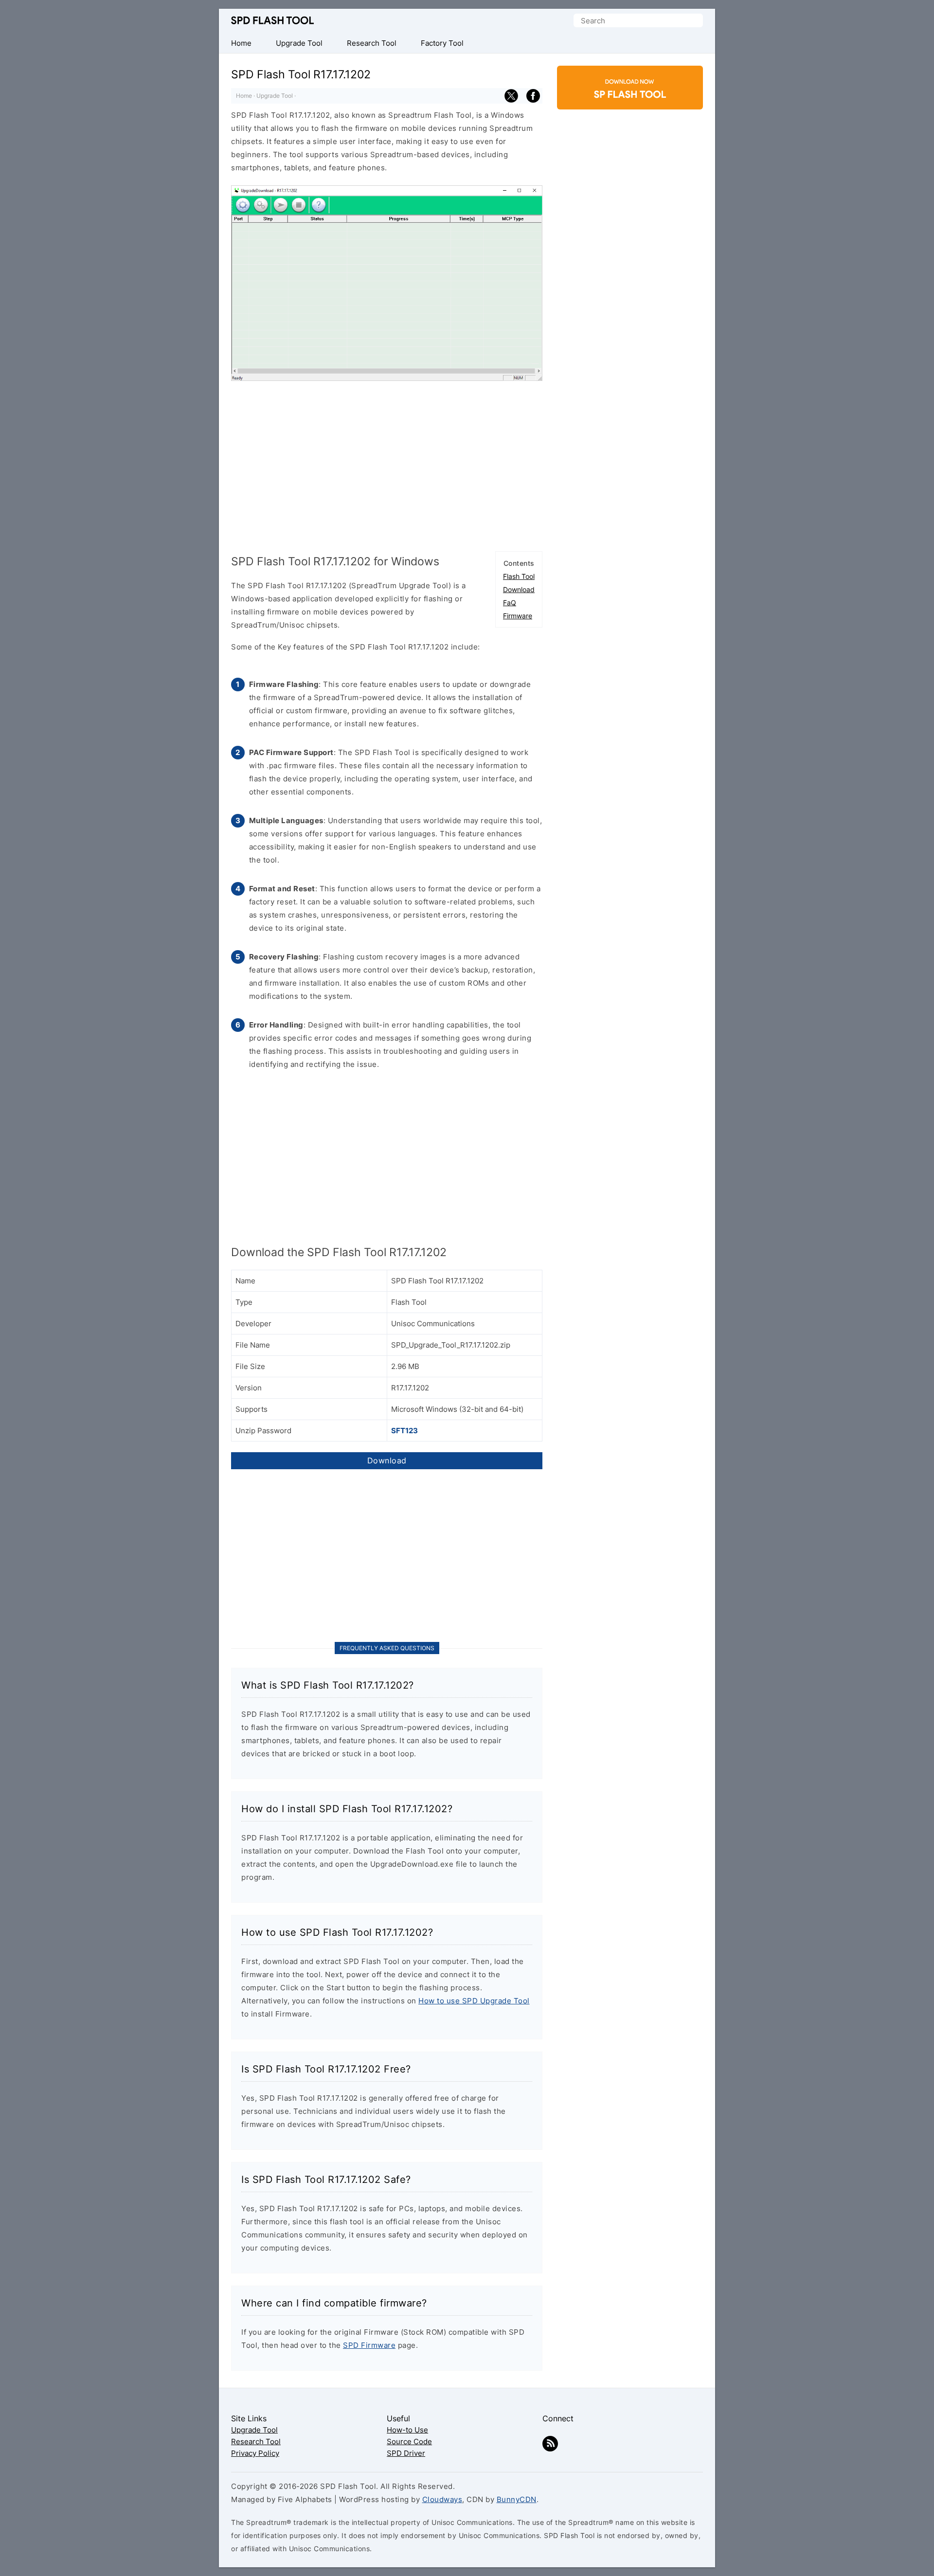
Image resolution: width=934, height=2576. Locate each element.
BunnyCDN (517, 2499)
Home (244, 96)
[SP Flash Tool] (630, 101)
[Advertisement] (387, 464)
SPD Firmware (369, 2345)
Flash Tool (519, 576)
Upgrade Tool (275, 96)
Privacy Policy (255, 2453)
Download (519, 589)
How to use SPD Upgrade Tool (474, 2001)
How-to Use (407, 2430)
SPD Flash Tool (272, 20)
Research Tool (256, 2441)
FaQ (510, 603)
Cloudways (442, 2499)
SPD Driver (406, 2453)
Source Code (409, 2441)
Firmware (518, 616)
